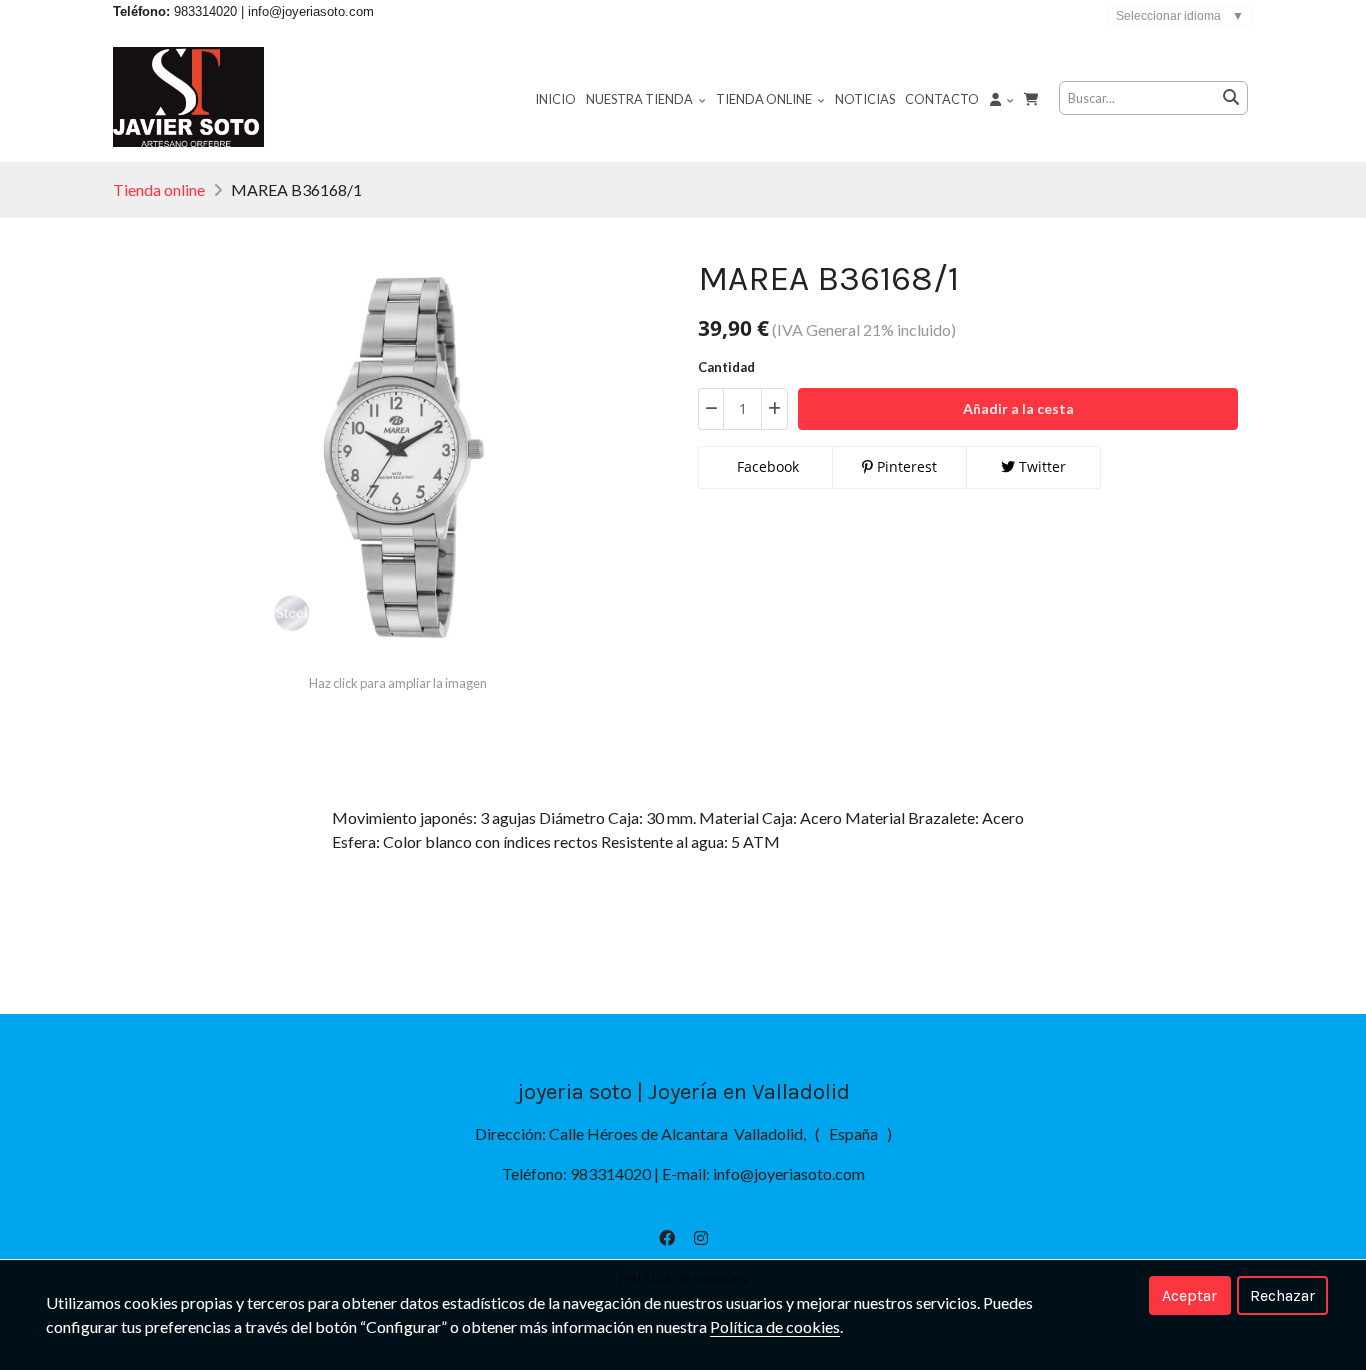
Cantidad (726, 367)
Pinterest (905, 466)
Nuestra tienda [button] (640, 99)
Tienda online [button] (765, 99)
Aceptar (1189, 1295)
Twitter (1040, 466)
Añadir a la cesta (1018, 408)
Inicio (555, 99)
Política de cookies (775, 1326)
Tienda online (159, 189)
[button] (1002, 98)
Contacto (942, 99)
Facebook (766, 466)
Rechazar (1282, 1295)
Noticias (865, 99)
